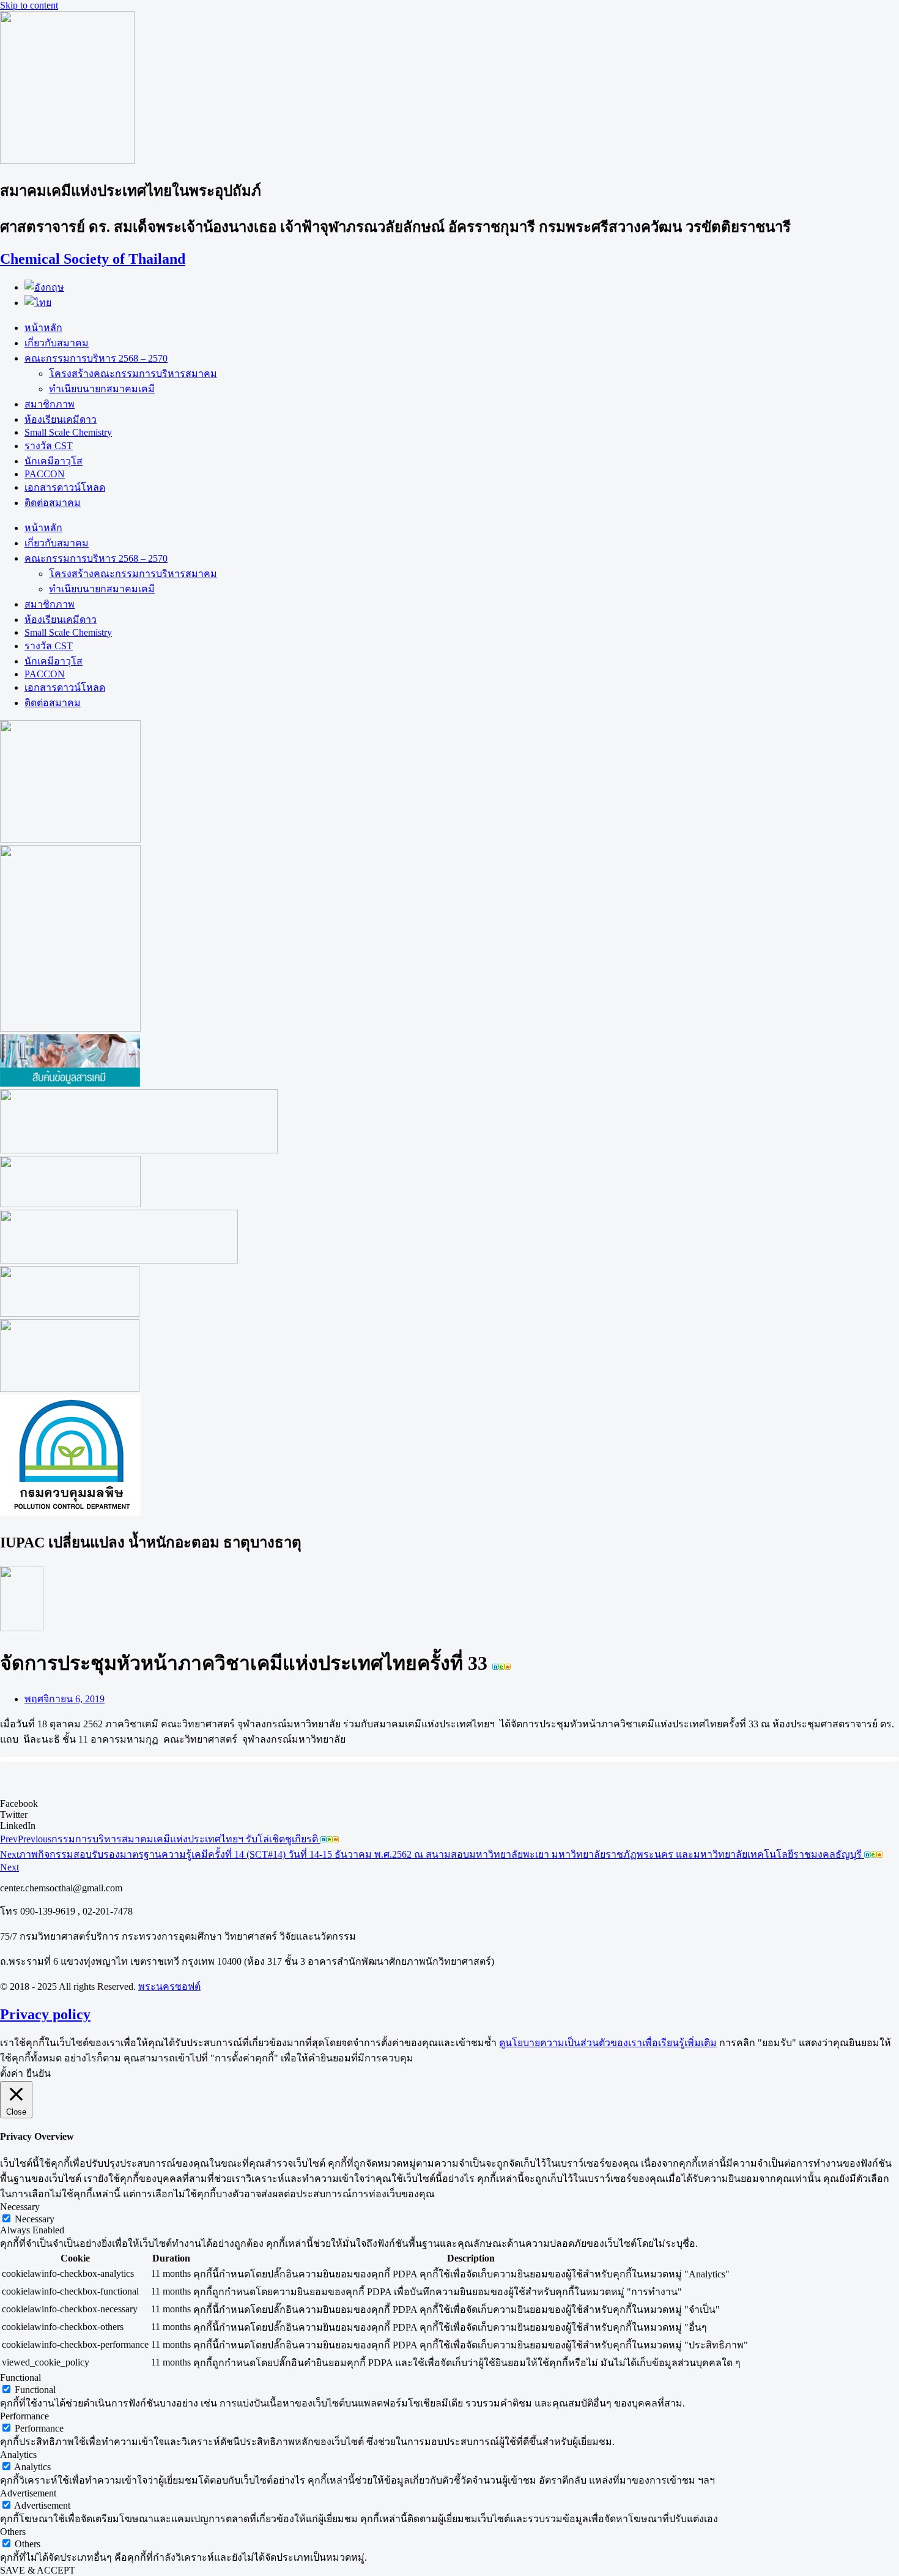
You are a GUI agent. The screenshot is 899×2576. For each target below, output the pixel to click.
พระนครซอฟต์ (169, 1986)
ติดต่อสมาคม (53, 503)
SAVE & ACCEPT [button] (38, 2570)
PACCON (45, 474)
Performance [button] (24, 2416)
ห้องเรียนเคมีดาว (61, 419)
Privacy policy (45, 2014)
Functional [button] (20, 2377)
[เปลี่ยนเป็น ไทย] (38, 303)
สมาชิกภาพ (50, 404)
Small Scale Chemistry (68, 432)
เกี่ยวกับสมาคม (57, 343)
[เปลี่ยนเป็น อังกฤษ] (44, 287)
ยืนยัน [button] (39, 2073)
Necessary (35, 2219)
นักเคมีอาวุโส (54, 461)
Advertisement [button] (28, 2493)
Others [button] (13, 2532)
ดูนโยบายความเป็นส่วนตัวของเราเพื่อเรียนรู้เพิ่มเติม (608, 2043)
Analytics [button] (18, 2455)
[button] (449, 1804)
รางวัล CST (49, 446)
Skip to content (29, 5)
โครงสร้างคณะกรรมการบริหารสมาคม (133, 374)
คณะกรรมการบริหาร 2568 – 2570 (96, 358)
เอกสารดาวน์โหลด (65, 487)
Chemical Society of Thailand (93, 259)
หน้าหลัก (43, 328)
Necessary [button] (20, 2207)
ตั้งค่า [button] (12, 2073)
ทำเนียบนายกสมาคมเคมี (102, 389)
